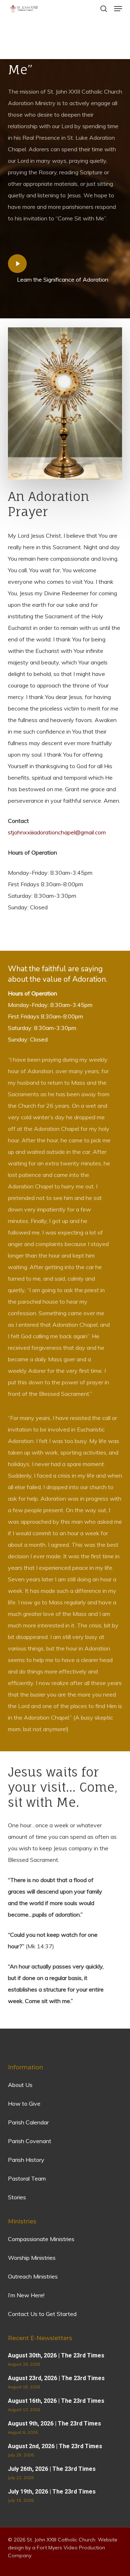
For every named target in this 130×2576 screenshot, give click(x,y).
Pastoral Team (27, 2178)
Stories (17, 2197)
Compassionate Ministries (41, 2239)
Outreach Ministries (33, 2276)
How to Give (24, 2104)
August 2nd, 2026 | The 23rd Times (55, 2446)
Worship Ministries (32, 2258)
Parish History (26, 2160)
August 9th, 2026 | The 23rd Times (55, 2423)
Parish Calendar (28, 2122)
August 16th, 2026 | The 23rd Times (56, 2401)
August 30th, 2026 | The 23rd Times (56, 2355)
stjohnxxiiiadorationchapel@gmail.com (57, 832)
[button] (118, 9)
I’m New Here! (26, 2295)
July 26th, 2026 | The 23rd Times (52, 2469)
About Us (20, 2085)
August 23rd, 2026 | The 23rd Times (56, 2378)
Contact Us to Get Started (42, 2314)
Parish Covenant (30, 2141)
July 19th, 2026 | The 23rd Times (52, 2492)
